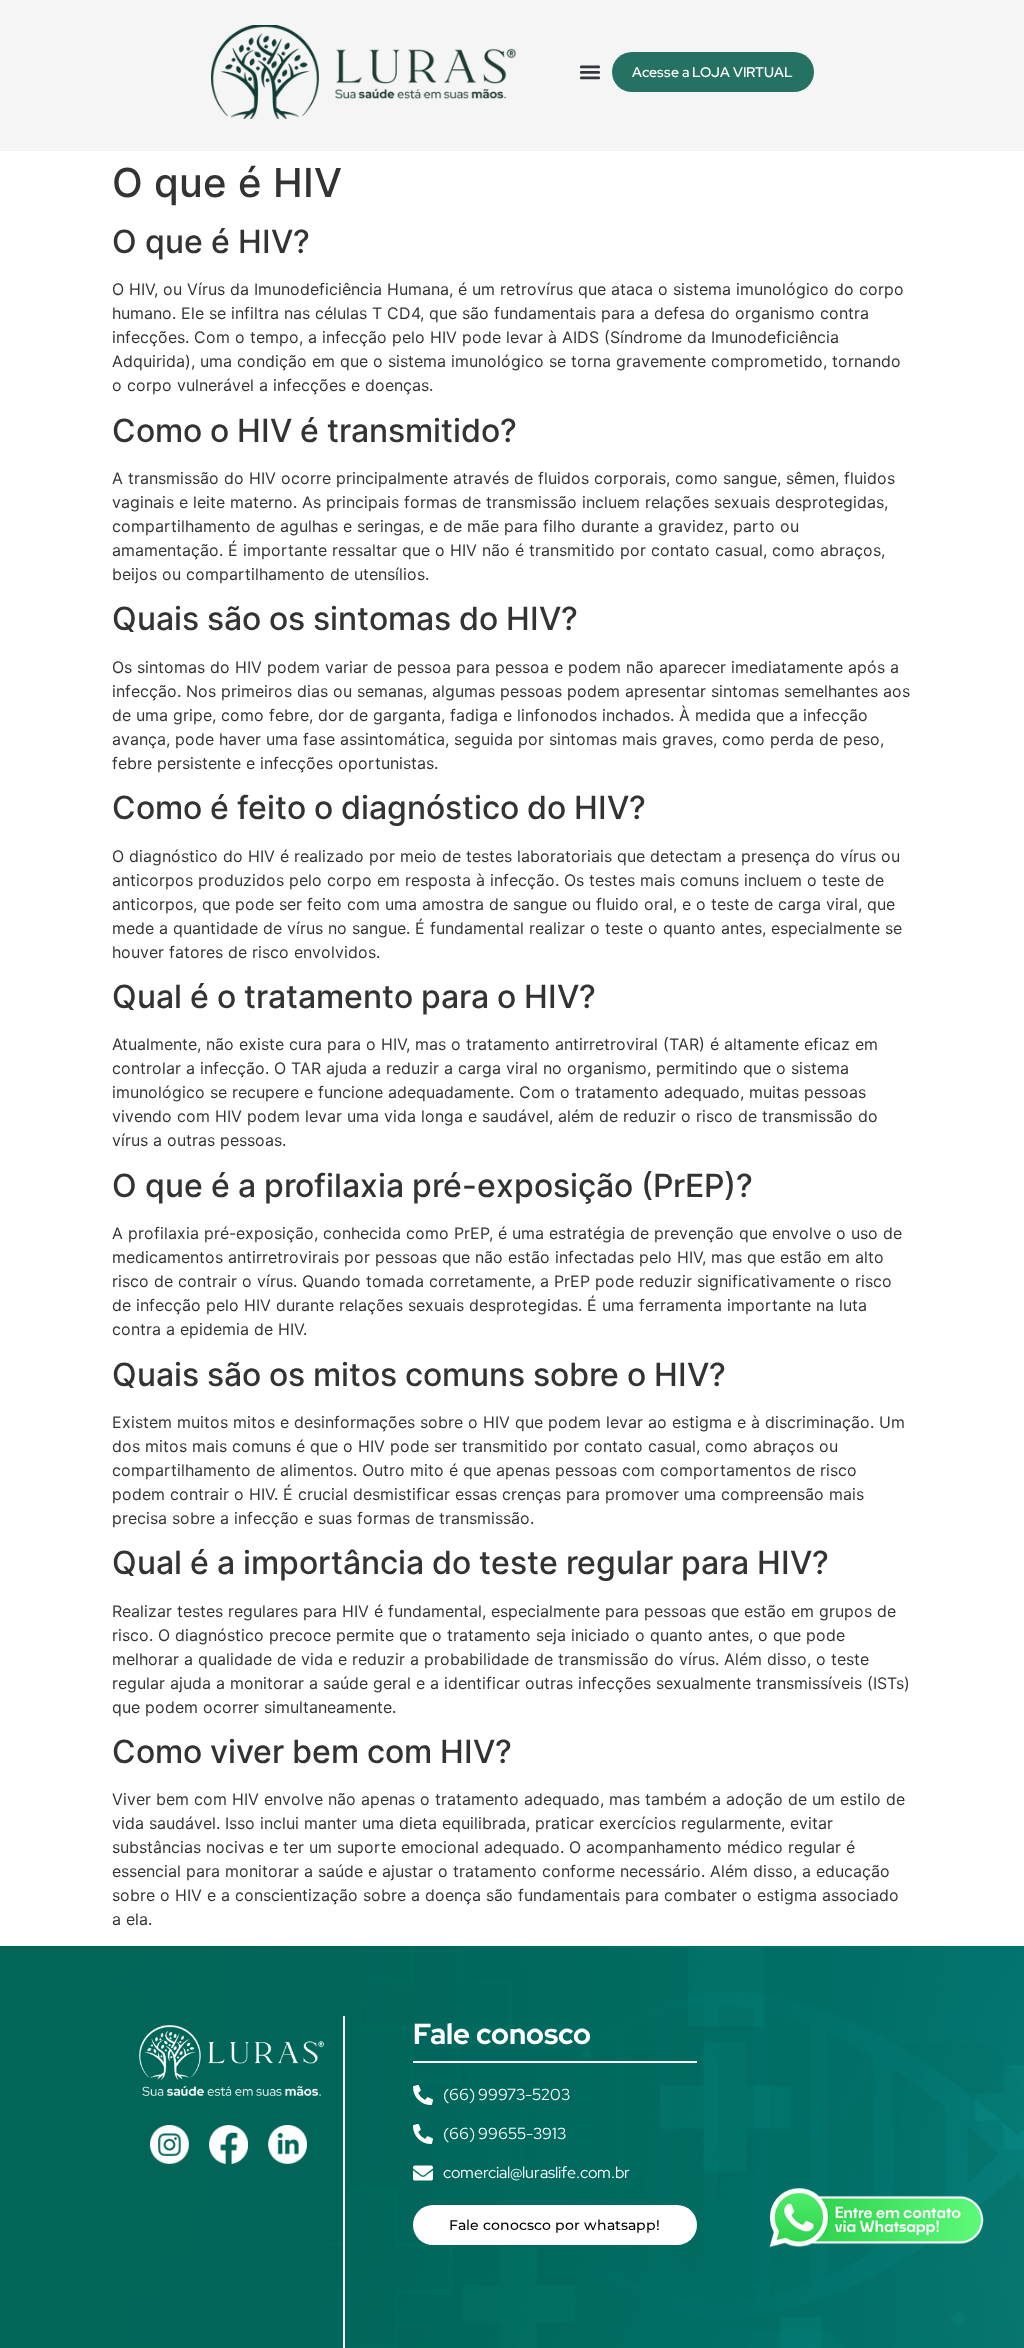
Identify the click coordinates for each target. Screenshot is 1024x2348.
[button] (590, 71)
